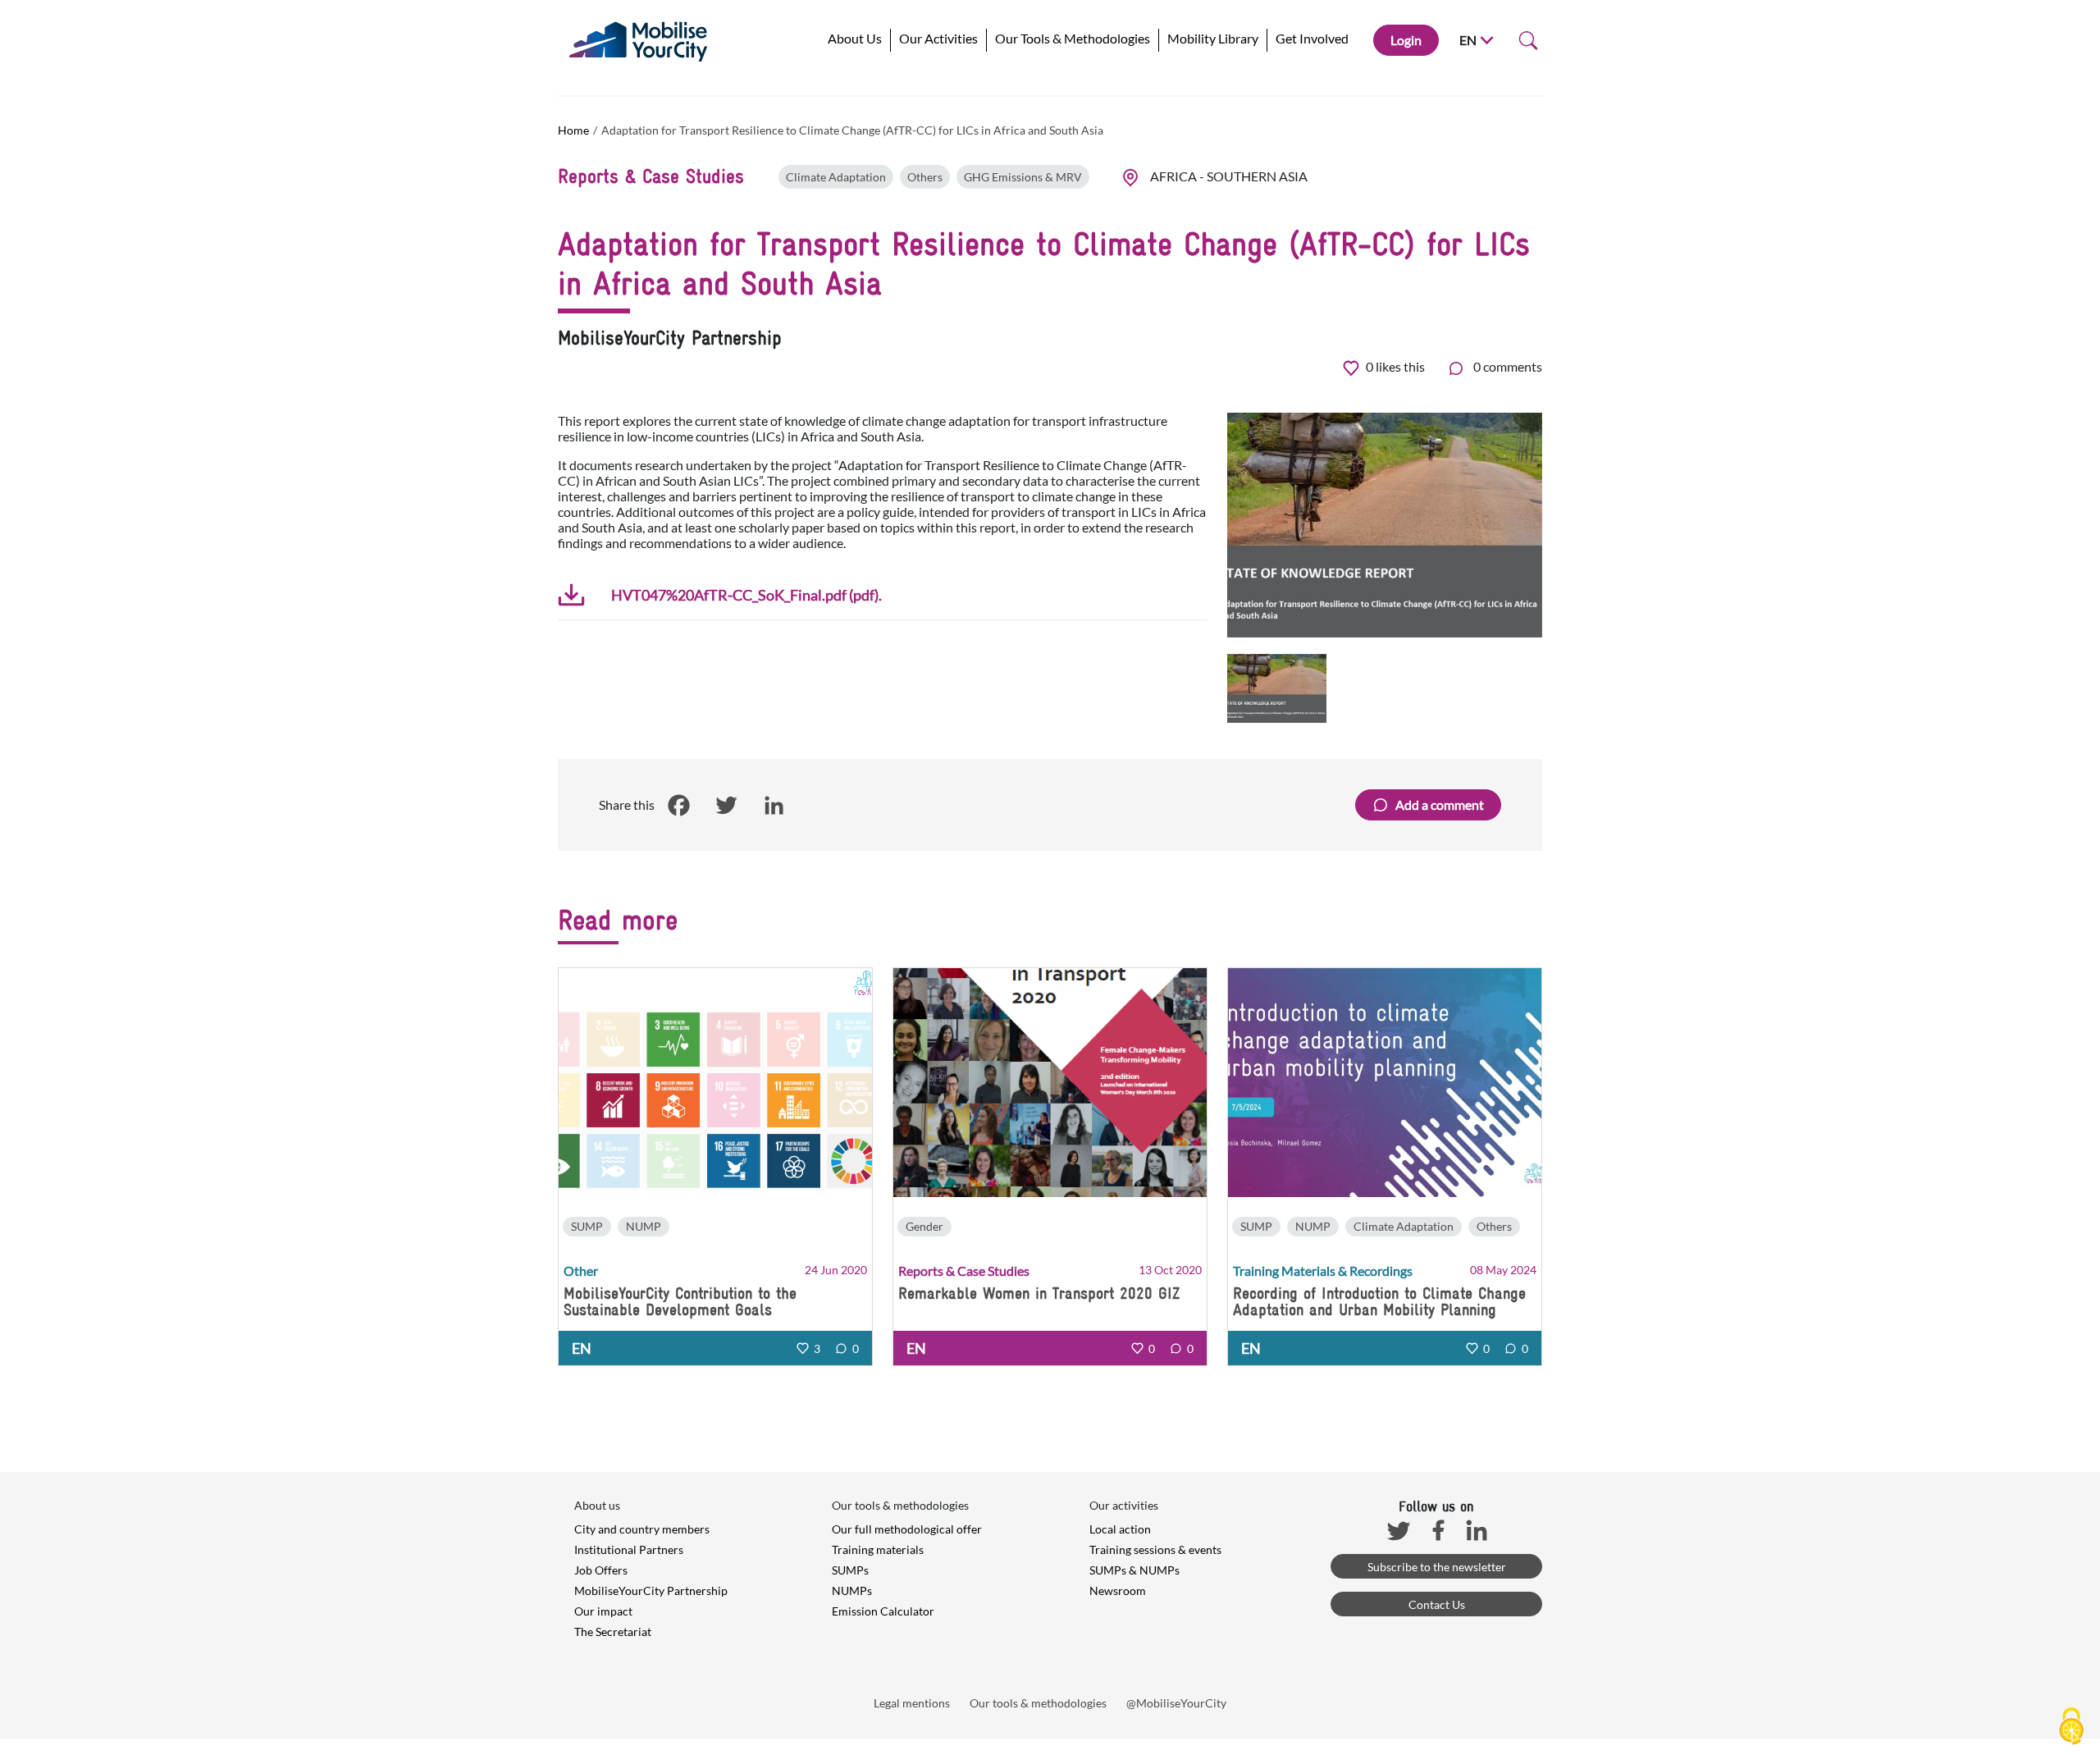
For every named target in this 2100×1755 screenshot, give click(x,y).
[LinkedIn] (774, 806)
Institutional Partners (629, 1549)
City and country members (642, 1529)
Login (1406, 40)
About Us (855, 38)
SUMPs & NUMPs (1134, 1570)
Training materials (878, 1549)
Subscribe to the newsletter (1437, 1567)
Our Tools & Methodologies (1073, 38)
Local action (1120, 1529)
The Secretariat (613, 1632)
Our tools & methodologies (1038, 1703)
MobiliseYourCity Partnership (651, 1590)
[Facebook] (678, 806)
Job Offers (601, 1570)
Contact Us (1437, 1604)
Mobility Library (1213, 38)
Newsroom (1118, 1590)
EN (1468, 40)
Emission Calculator (883, 1611)
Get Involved (1312, 38)
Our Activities (938, 38)
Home (573, 130)
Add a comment (1440, 804)
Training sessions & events (1155, 1549)
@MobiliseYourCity (1176, 1703)
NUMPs (852, 1590)
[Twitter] (726, 806)
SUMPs (850, 1570)
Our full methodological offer (907, 1529)
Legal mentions (912, 1703)
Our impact (603, 1611)
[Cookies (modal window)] (2071, 1727)
